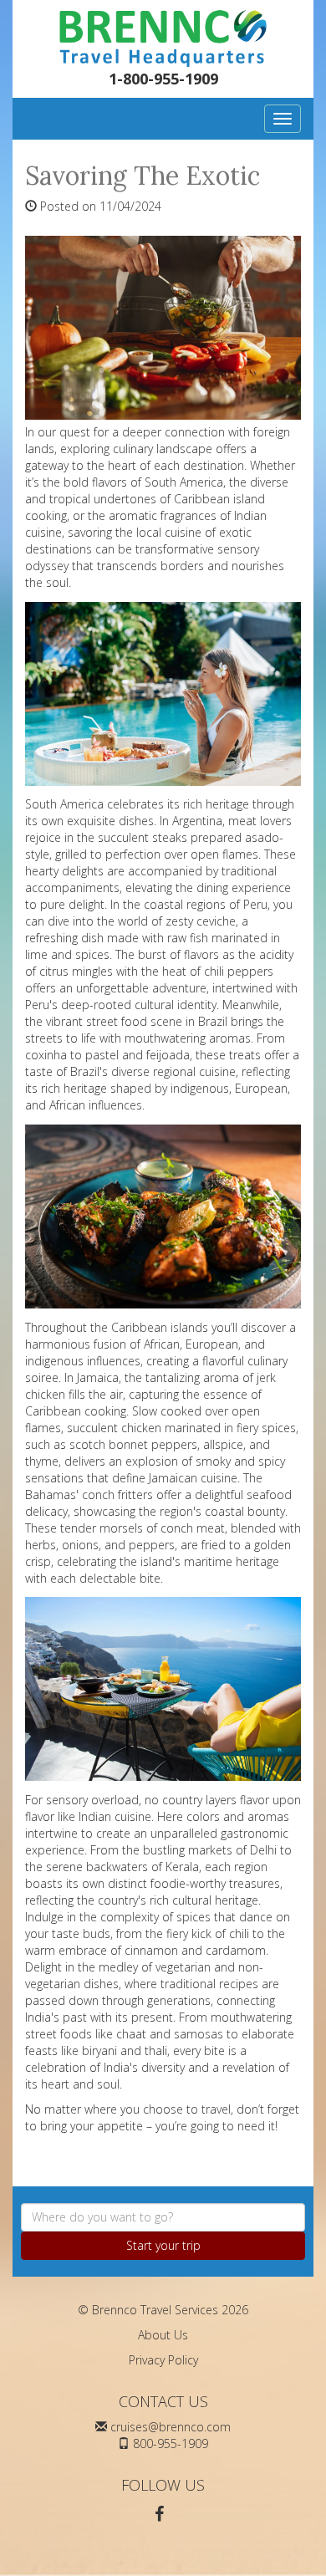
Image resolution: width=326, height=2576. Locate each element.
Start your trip (163, 2245)
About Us (163, 2335)
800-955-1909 (171, 2443)
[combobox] (163, 2217)
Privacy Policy (163, 2360)
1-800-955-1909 (163, 79)
